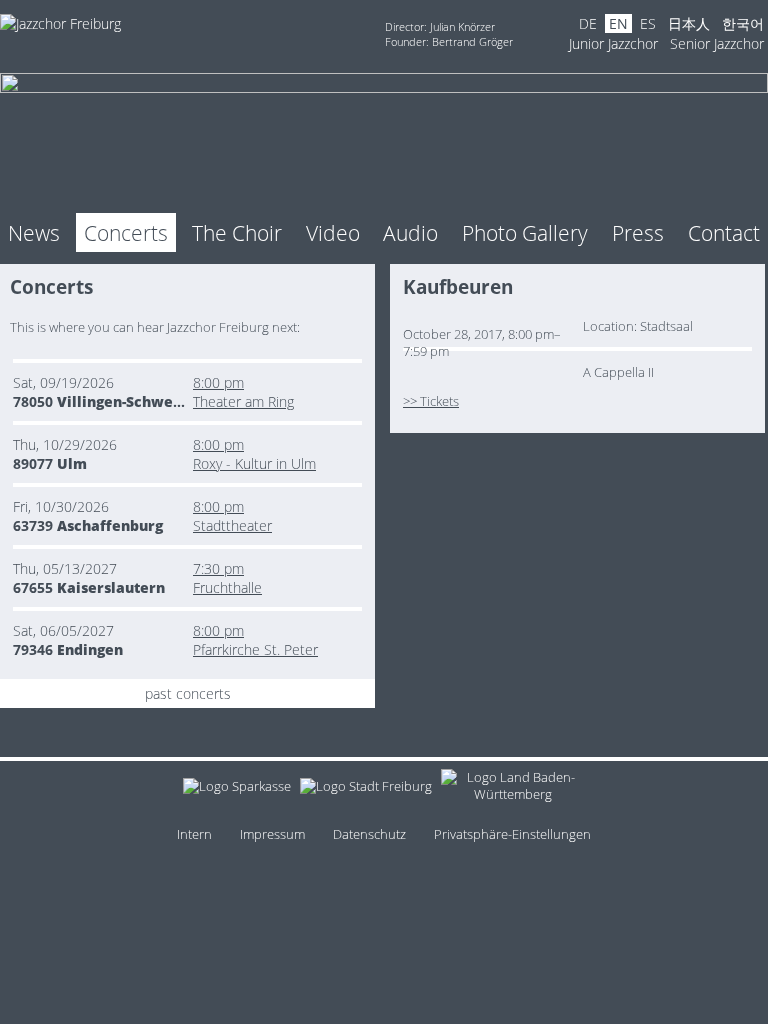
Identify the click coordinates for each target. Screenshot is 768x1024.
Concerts (126, 232)
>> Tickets (431, 401)
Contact (724, 232)
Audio (410, 232)
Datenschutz (369, 834)
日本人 (689, 23)
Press (638, 232)
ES (648, 23)
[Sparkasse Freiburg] (237, 789)
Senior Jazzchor (717, 43)
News (34, 232)
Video (333, 232)
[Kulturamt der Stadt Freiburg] (366, 789)
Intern (194, 834)
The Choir (237, 232)
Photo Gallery (525, 232)
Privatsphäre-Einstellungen (512, 834)
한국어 (743, 23)
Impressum (272, 834)
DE (588, 23)
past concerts (188, 693)
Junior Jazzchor (613, 43)
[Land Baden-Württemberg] (513, 789)
